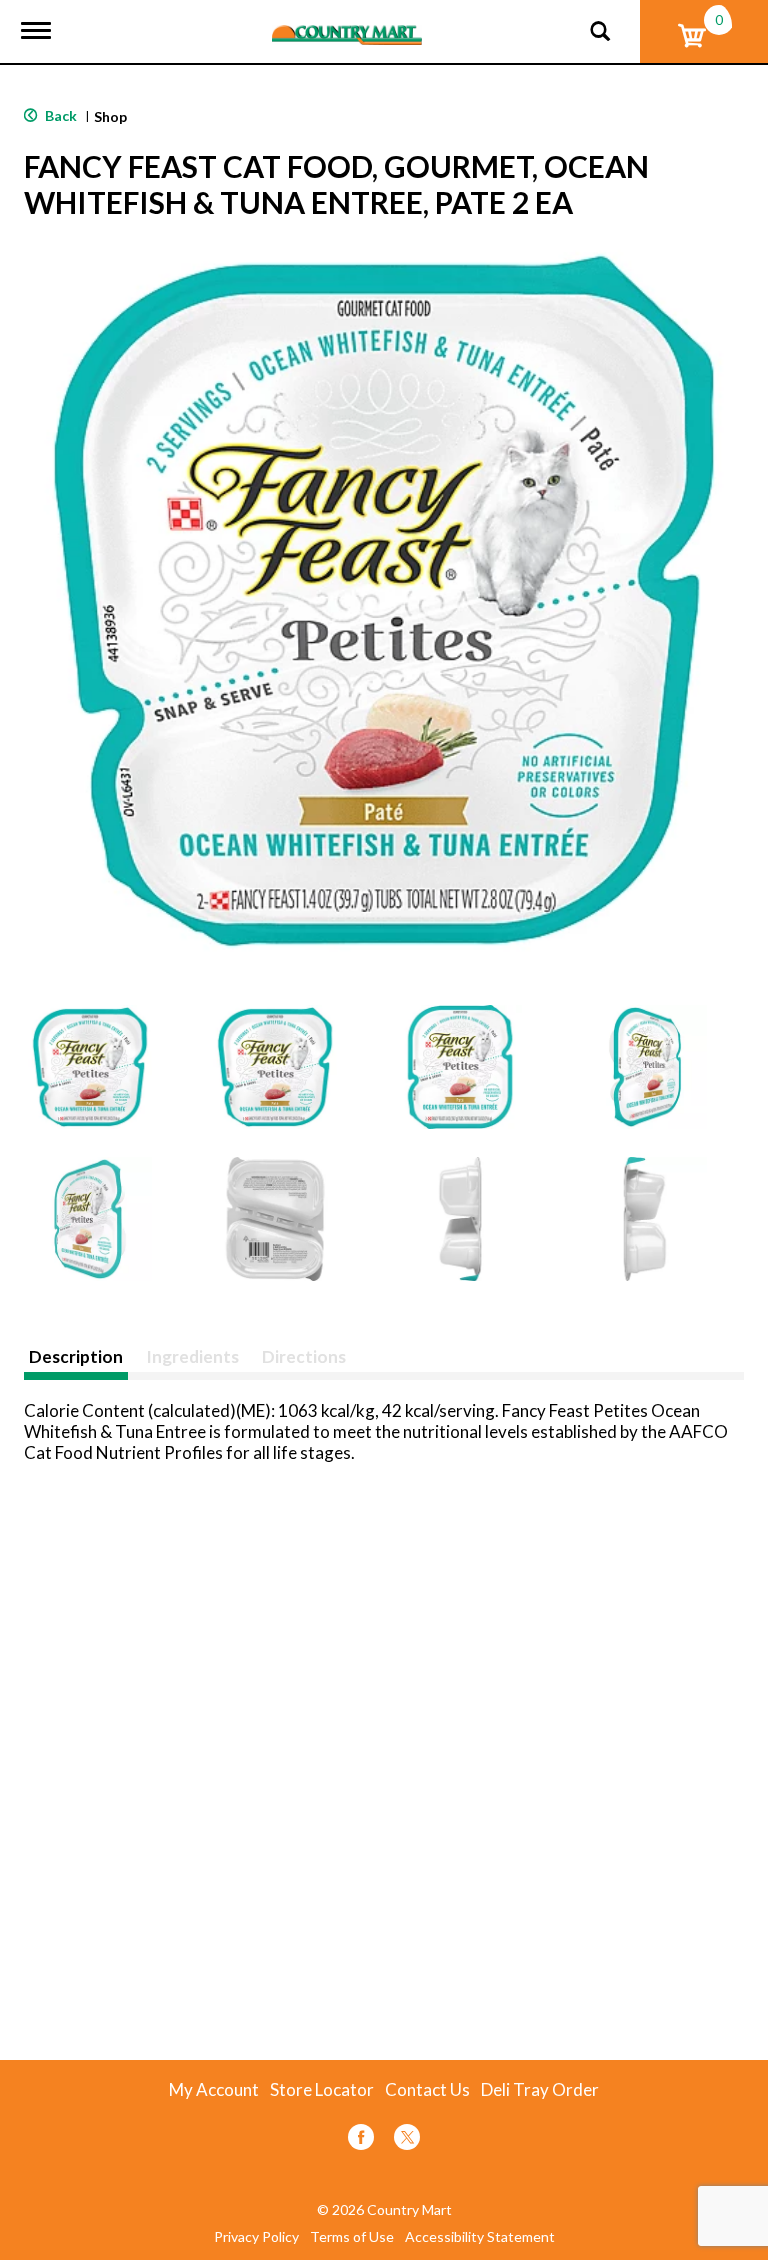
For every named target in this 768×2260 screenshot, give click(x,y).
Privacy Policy (256, 2237)
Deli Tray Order (540, 2090)
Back (59, 115)
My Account (214, 2090)
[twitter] (407, 2140)
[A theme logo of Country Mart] (347, 22)
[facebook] (361, 2140)
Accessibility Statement (480, 2237)
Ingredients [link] (192, 1356)
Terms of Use (352, 2237)
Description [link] (76, 1356)
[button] (90, 1067)
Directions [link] (304, 1356)
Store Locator (322, 2090)
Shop (110, 116)
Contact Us (427, 2090)
